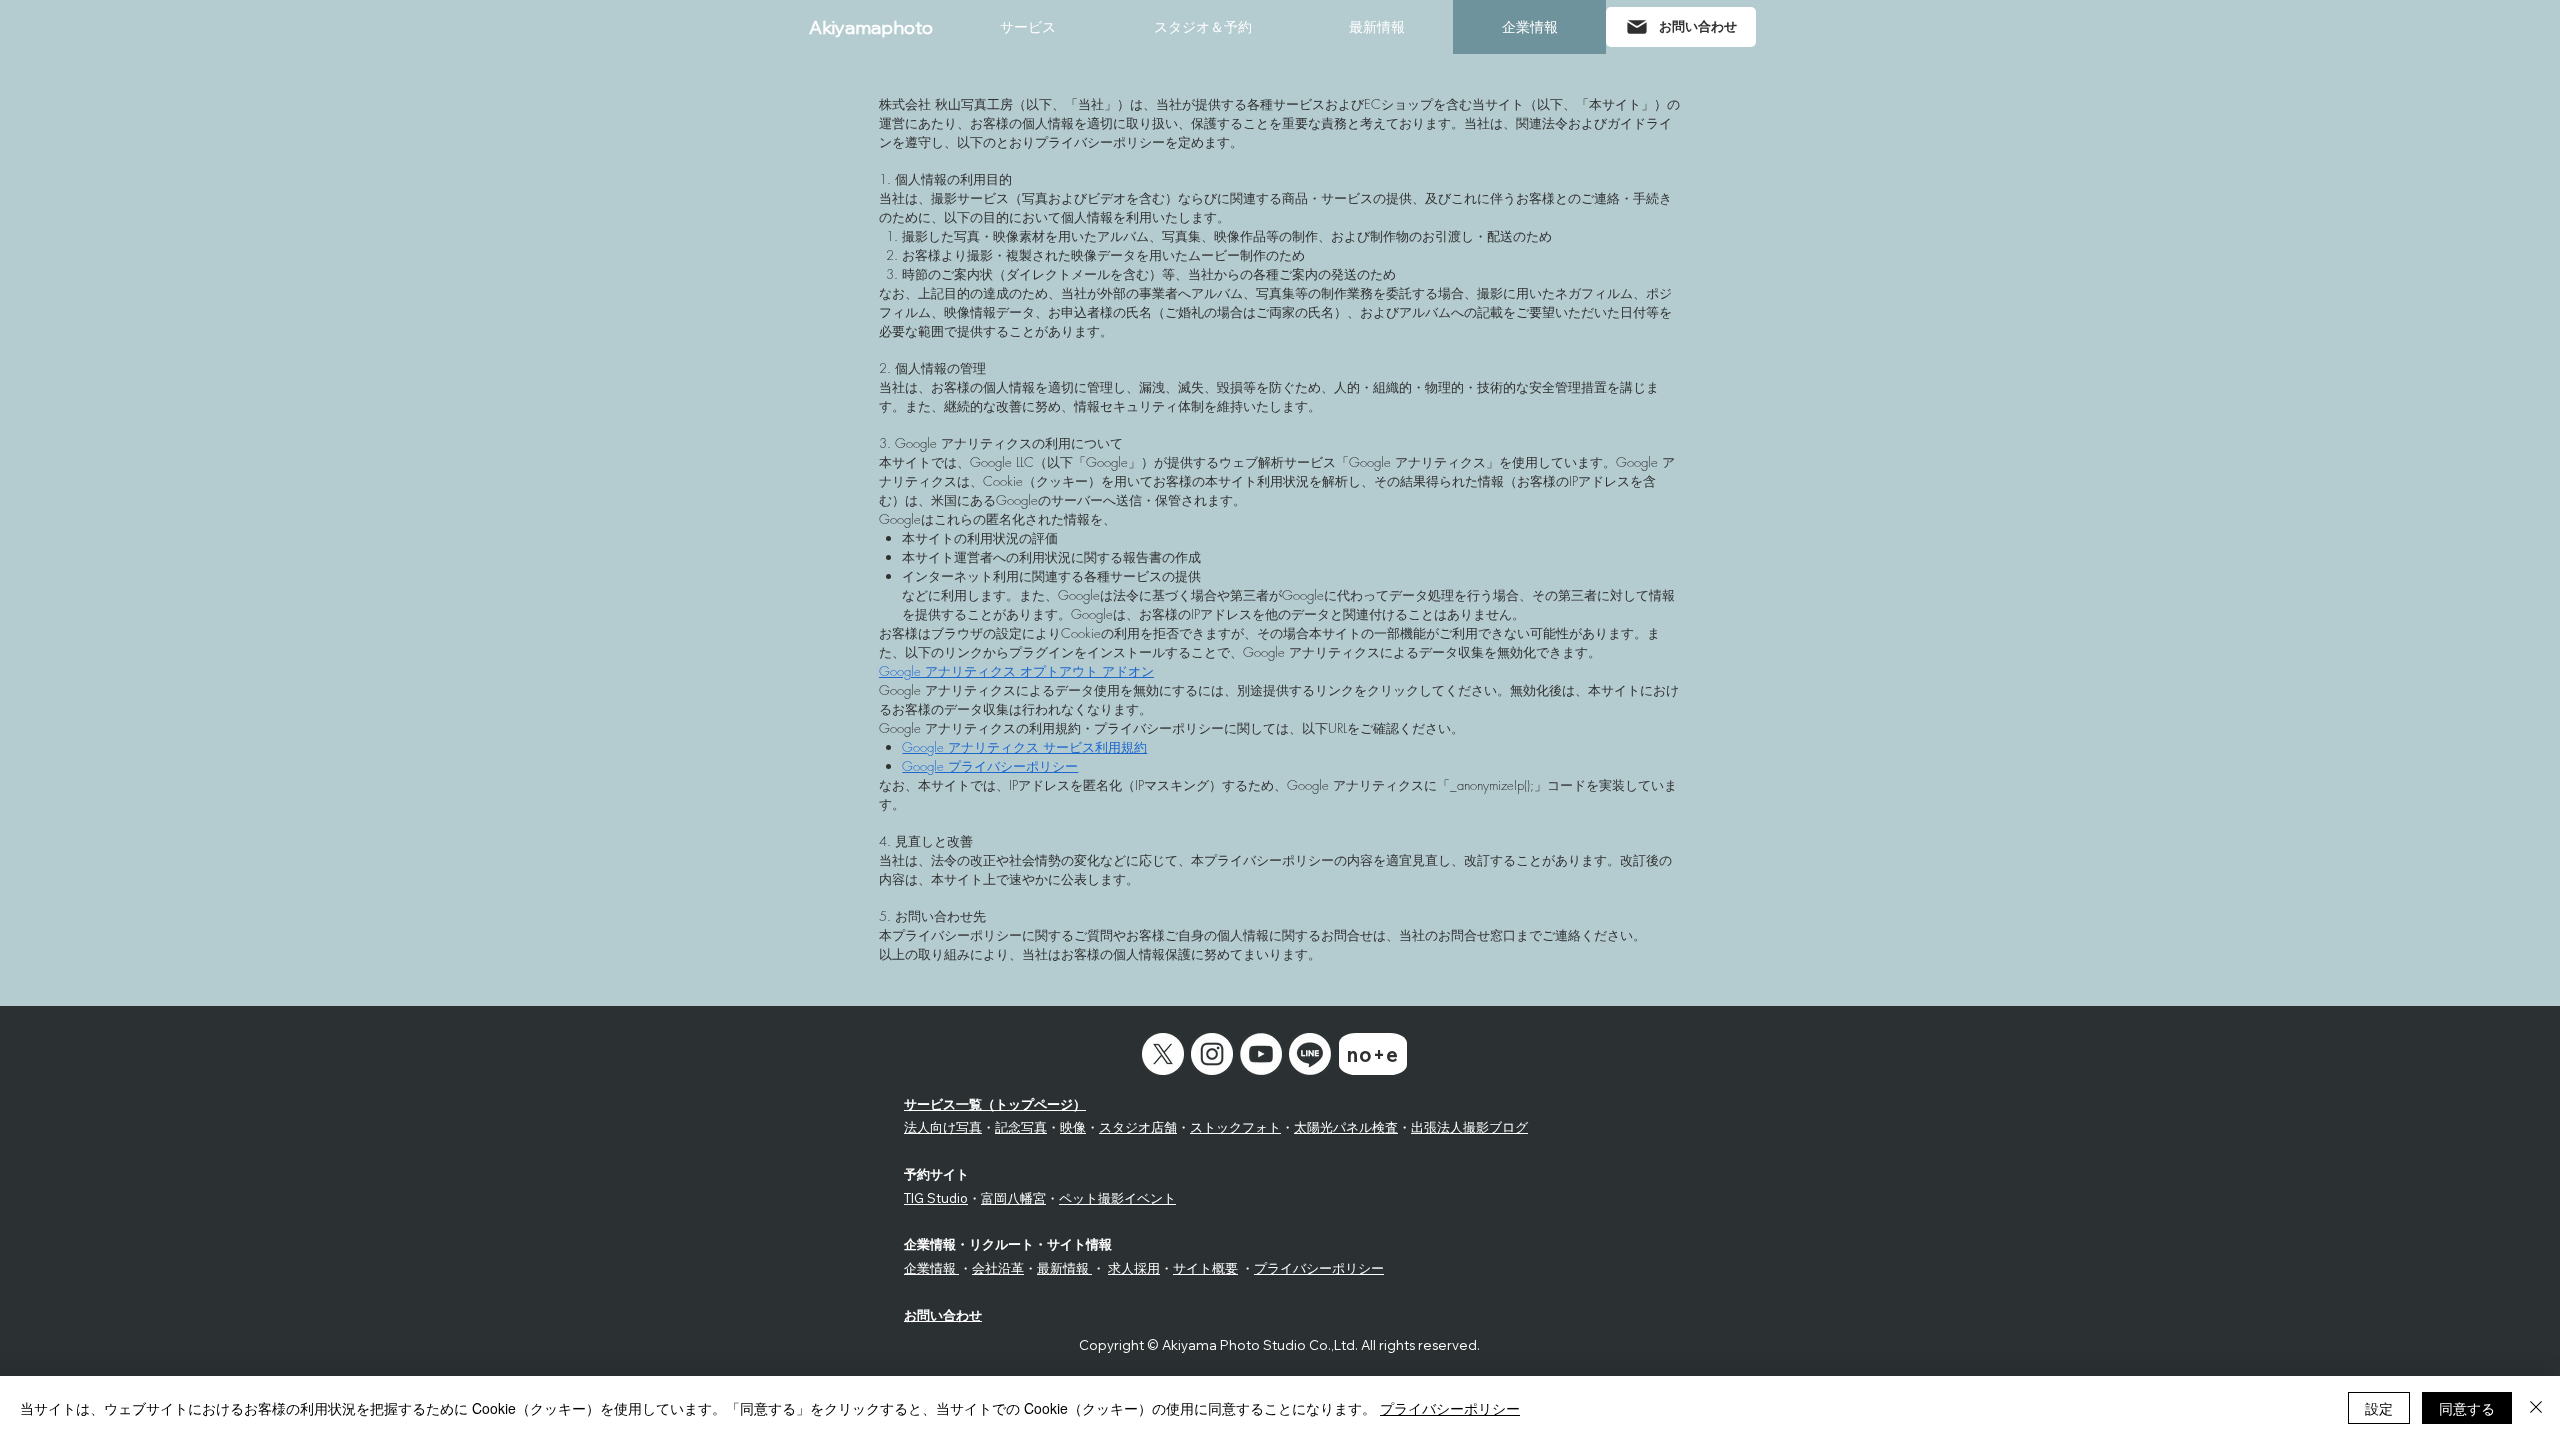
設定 (2379, 1408)
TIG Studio (936, 1198)
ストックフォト (1235, 1127)
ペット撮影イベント (1117, 1198)
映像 (1073, 1127)
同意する (2467, 1408)
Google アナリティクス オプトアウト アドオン (1016, 671)
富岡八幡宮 (1013, 1198)
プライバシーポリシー (1319, 1268)
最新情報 (1064, 1268)
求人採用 (1134, 1268)
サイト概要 (1205, 1268)
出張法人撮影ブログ (1469, 1127)
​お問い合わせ (943, 1315)
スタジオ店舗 (1138, 1127)
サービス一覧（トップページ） (995, 1104)
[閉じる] (2536, 1408)
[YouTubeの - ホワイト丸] (1261, 1054)
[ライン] (1310, 1054)
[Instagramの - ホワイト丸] (1212, 1054)
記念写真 (1021, 1127)
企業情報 (931, 1268)
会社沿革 (998, 1268)
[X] (1163, 1054)
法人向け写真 (943, 1127)
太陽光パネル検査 (1346, 1127)
